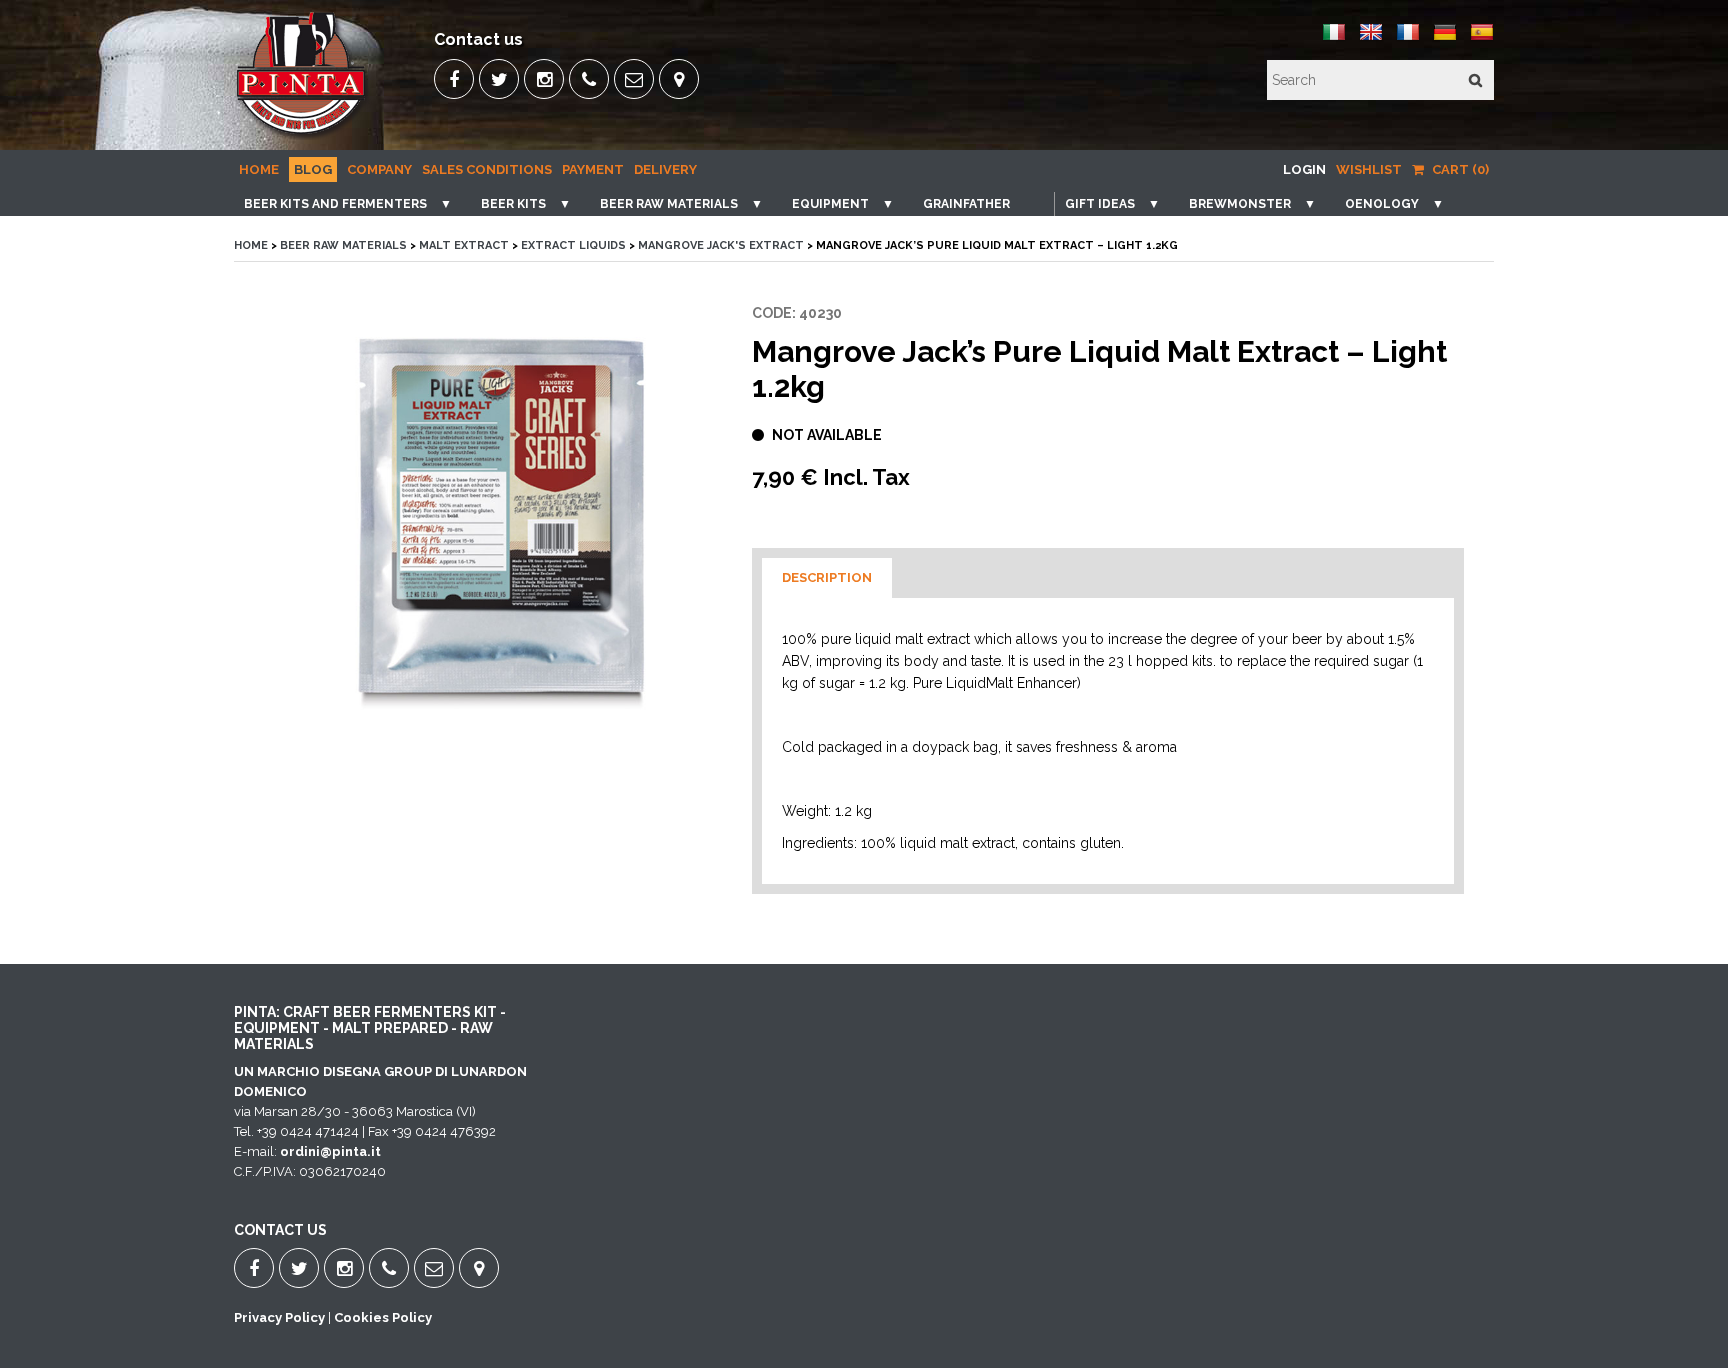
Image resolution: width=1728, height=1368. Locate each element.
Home (259, 169)
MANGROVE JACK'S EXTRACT (721, 245)
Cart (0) (1459, 169)
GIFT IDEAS (1100, 204)
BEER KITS (513, 204)
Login (1304, 169)
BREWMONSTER (1240, 204)
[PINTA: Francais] (1408, 39)
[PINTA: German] (1445, 39)
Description (827, 577)
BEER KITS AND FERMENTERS (335, 204)
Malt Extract (465, 245)
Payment (593, 169)
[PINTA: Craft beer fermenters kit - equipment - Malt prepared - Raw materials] (303, 135)
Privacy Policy (279, 1317)
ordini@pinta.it (330, 1151)
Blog (313, 169)
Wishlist (1369, 169)
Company (379, 169)
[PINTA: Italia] (1334, 39)
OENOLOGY (1382, 204)
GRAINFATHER (966, 204)
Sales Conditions (487, 169)
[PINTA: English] (1371, 39)
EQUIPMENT (830, 204)
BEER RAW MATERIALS (669, 204)
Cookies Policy (383, 1317)
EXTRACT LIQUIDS (573, 245)
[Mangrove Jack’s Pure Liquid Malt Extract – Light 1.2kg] (498, 526)
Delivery (665, 169)
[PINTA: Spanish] (1482, 39)
